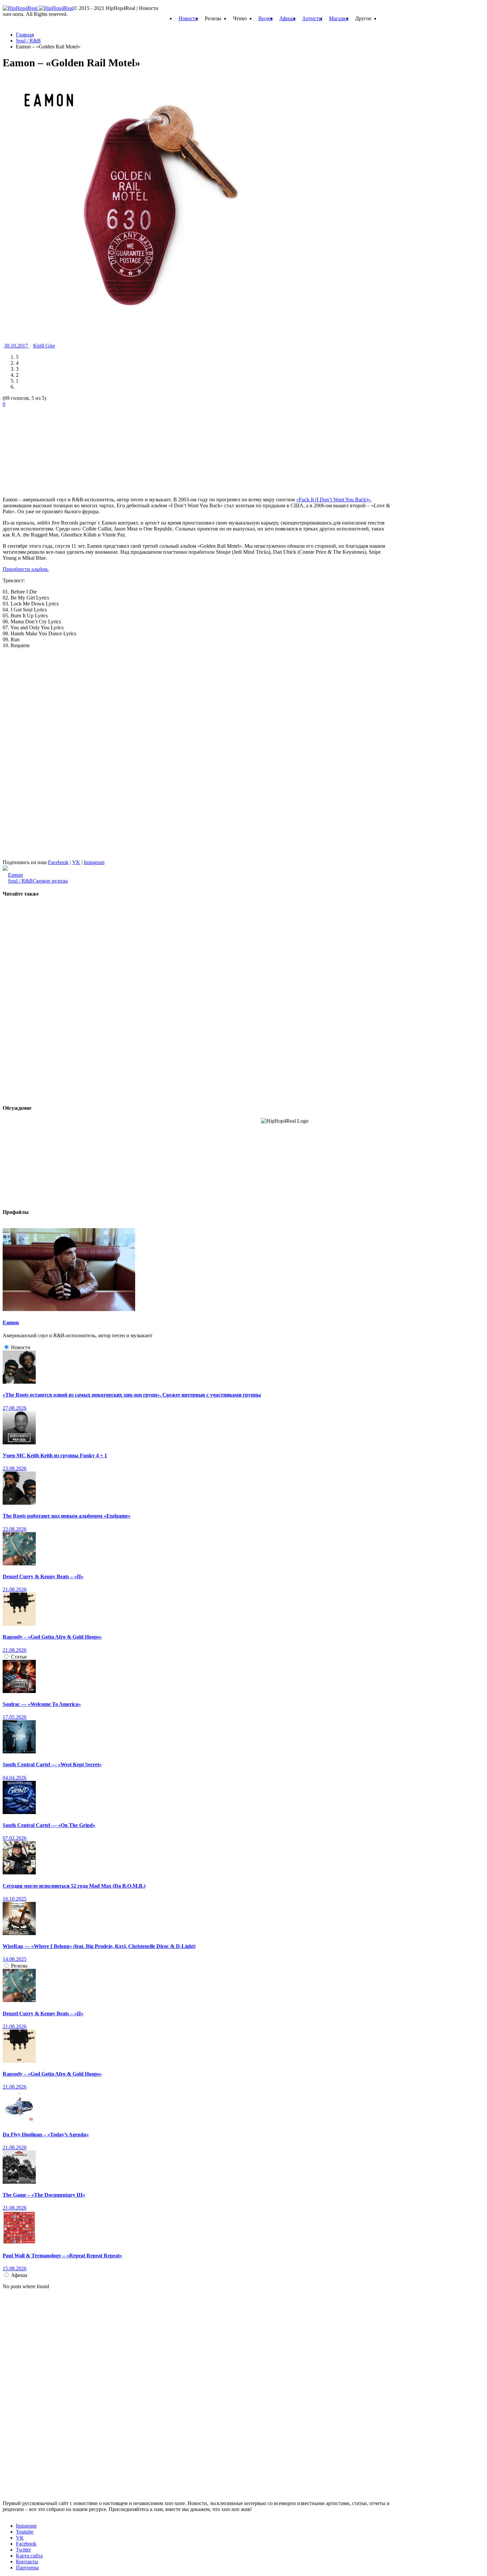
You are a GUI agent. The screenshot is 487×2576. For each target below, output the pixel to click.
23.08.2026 (15, 1468)
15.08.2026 (15, 2268)
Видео (266, 18)
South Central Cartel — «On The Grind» (49, 1825)
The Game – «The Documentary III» (44, 2195)
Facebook (58, 862)
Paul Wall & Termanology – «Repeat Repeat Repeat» (62, 2256)
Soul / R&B (20, 881)
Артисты (312, 18)
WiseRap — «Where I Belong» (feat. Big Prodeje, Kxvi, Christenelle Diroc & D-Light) (99, 1946)
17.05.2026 (15, 1717)
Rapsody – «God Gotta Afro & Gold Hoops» (52, 1637)
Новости (188, 18)
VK (76, 862)
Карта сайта (29, 2556)
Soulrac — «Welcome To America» (42, 1704)
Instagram (94, 862)
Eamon (15, 875)
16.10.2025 (15, 1899)
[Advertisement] (52, 449)
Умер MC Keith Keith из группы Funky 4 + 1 (55, 1455)
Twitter (23, 2550)
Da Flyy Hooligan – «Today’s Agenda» (46, 2135)
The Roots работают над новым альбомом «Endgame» (67, 1516)
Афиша (287, 18)
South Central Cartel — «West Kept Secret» (52, 1764)
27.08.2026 (15, 1408)
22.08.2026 (15, 1529)
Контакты (27, 2562)
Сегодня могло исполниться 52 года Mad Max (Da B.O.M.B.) (74, 1886)
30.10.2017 (17, 346)
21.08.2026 (15, 1589)
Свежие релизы (50, 881)
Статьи (19, 1657)
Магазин (339, 18)
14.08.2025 (15, 1959)
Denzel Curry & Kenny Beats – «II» (43, 1576)
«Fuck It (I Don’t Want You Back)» (333, 500)
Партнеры (27, 2568)
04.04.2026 (15, 1778)
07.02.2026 (15, 1838)
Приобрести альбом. (26, 569)
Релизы (19, 1966)
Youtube (25, 2532)
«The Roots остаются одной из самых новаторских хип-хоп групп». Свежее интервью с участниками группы (132, 1395)
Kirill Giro (44, 346)
